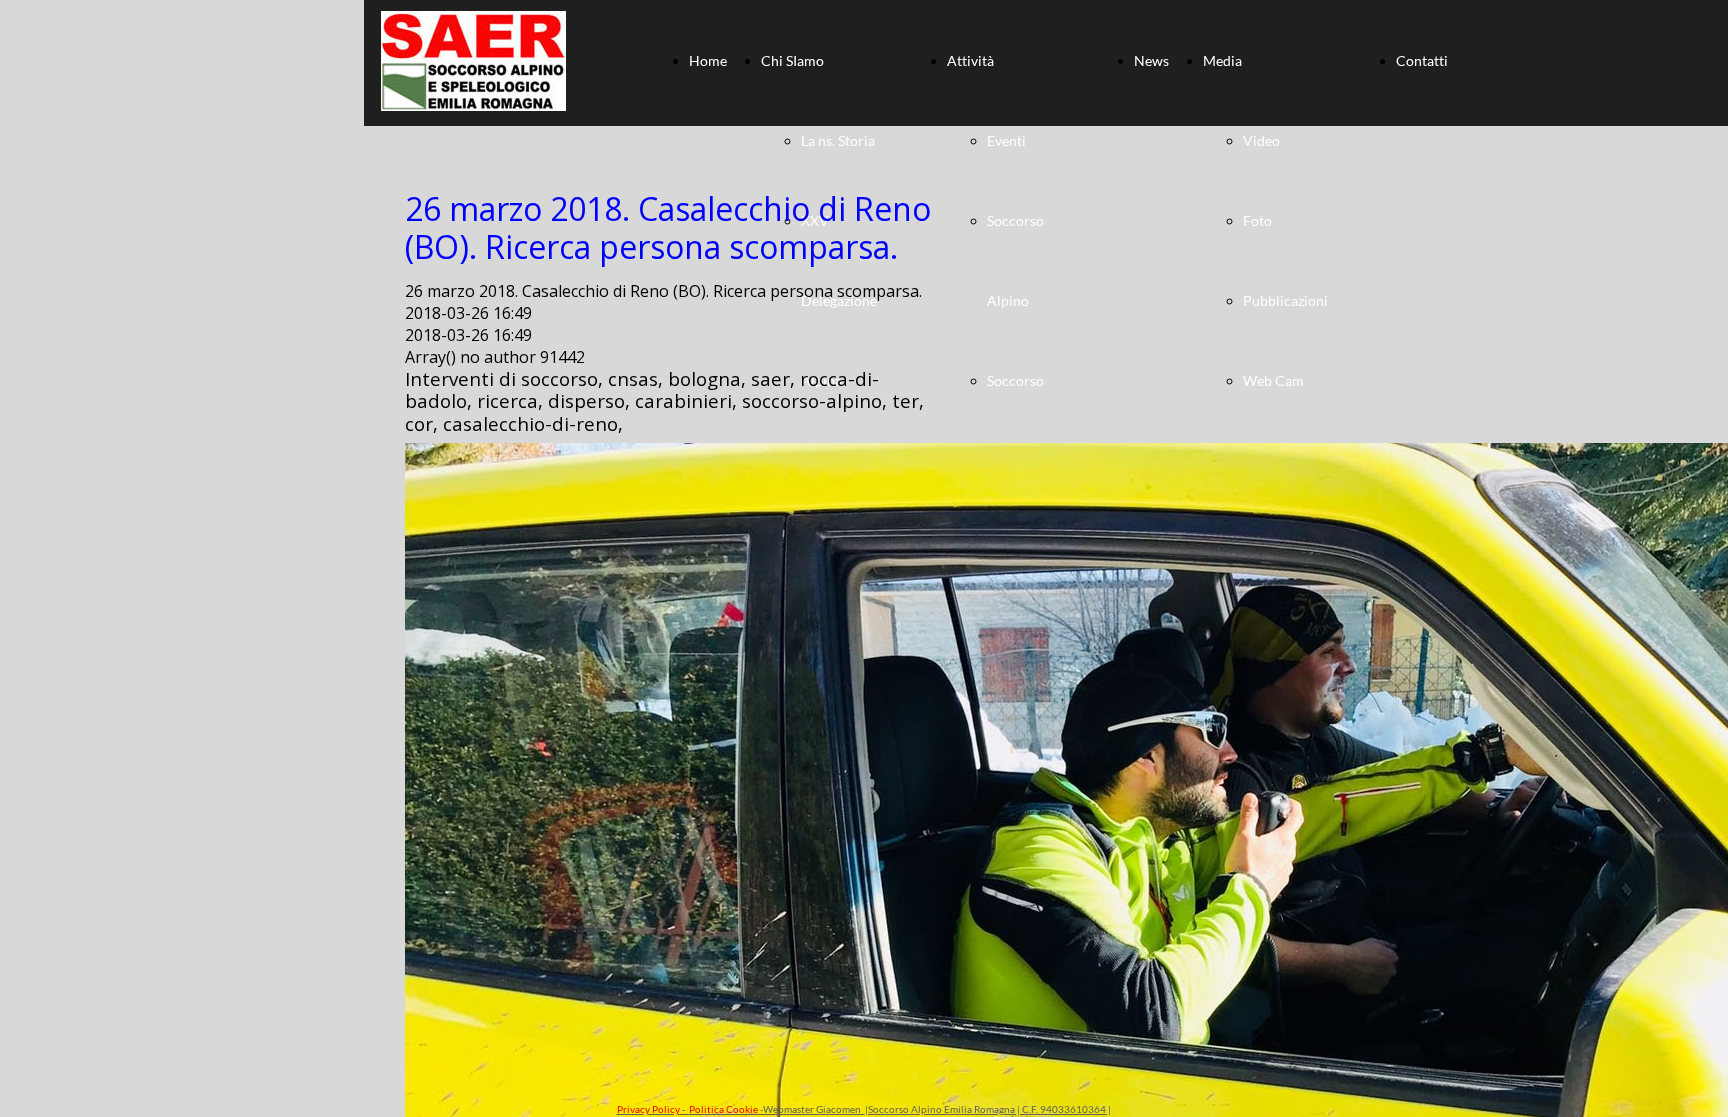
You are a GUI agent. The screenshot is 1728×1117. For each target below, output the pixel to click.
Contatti (1422, 60)
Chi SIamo (792, 60)
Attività (970, 60)
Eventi (1006, 140)
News (1151, 60)
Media (1222, 60)
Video (1261, 140)
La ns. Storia (838, 140)
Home (708, 60)
